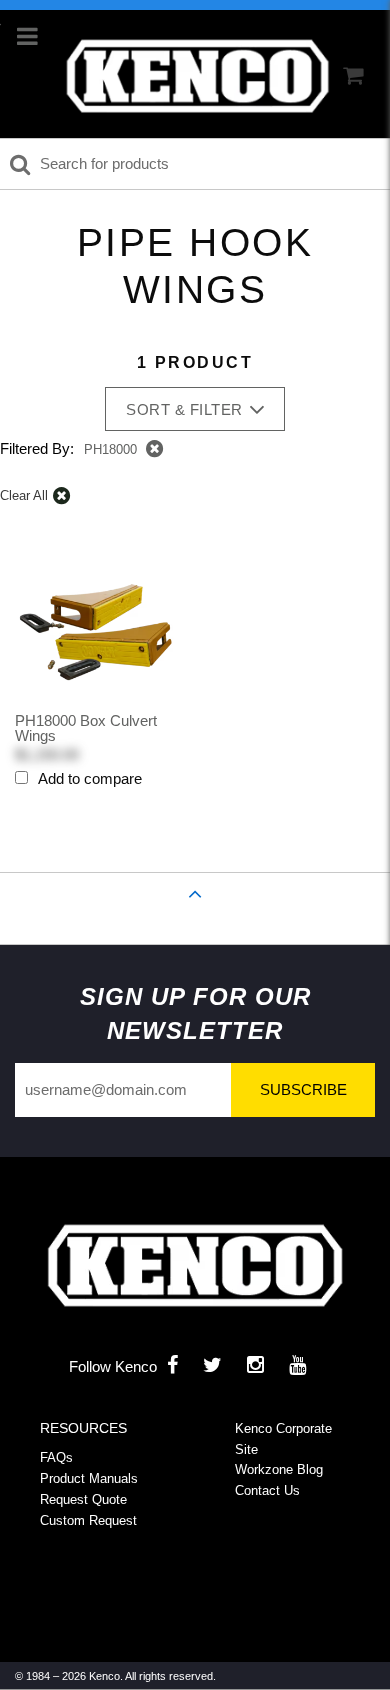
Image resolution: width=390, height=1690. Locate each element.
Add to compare (90, 778)
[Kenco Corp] (197, 76)
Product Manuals (89, 1478)
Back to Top (195, 916)
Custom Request (88, 1520)
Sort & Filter (184, 409)
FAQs (56, 1457)
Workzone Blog (279, 1469)
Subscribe (303, 1089)
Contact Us (267, 1490)
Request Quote (83, 1499)
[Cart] (353, 76)
